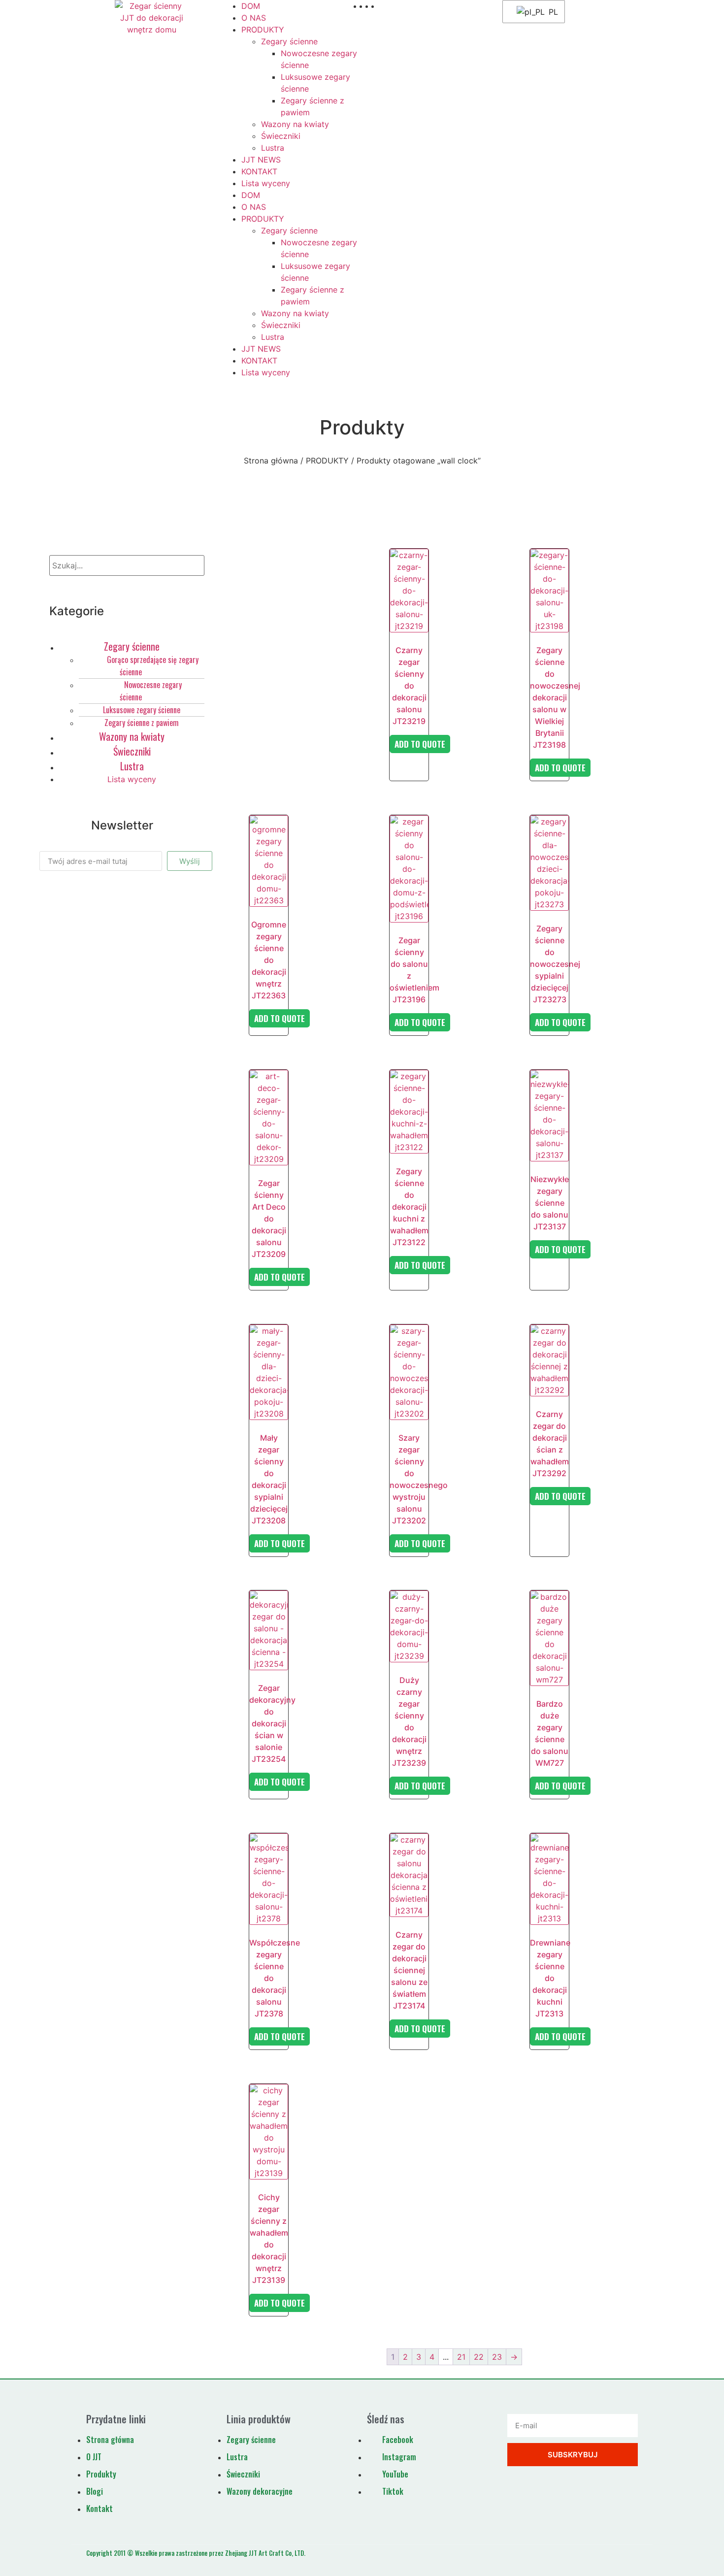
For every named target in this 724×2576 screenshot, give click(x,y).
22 (479, 2357)
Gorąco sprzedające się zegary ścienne (153, 666)
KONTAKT (259, 171)
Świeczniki (281, 136)
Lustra (273, 148)
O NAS (254, 18)
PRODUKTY (263, 30)
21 (461, 2357)
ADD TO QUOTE (420, 744)
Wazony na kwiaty (295, 124)
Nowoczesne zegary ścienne (151, 691)
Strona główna (271, 461)
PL (550, 12)
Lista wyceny (266, 183)
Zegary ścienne (289, 41)
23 (497, 2357)
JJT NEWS (261, 160)
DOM (251, 6)
